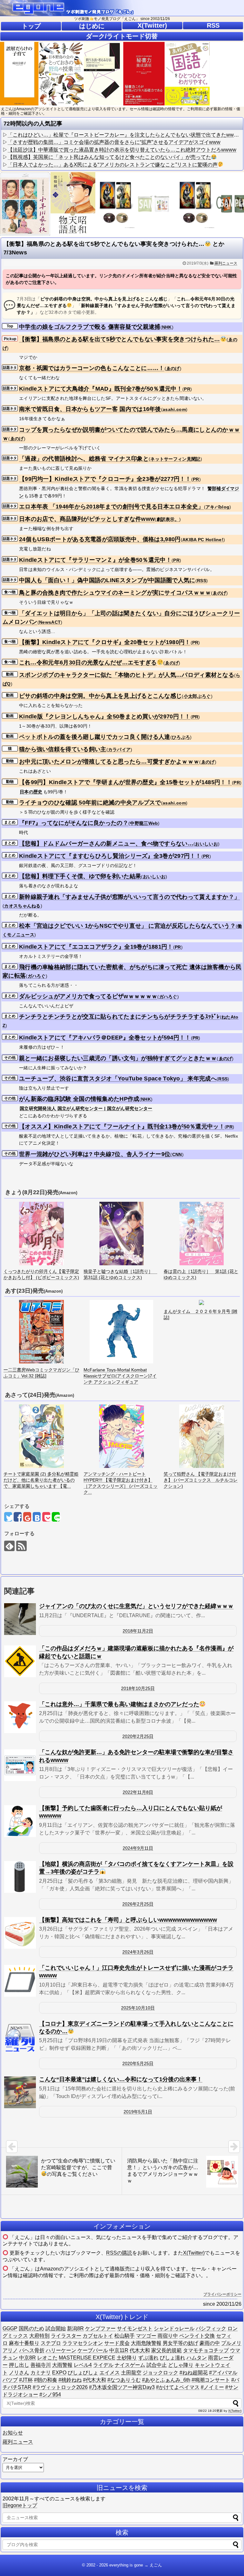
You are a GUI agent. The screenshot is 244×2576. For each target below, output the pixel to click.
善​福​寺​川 (41, 2365)
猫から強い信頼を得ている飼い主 (63, 749)
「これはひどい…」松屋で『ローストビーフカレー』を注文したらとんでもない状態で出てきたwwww (125, 135)
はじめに (92, 26)
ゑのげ (173, 368)
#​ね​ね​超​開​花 (194, 2373)
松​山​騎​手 (125, 2336)
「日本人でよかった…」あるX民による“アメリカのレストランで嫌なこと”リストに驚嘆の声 (113, 165)
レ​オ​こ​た (47, 2358)
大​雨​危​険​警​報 (146, 2343)
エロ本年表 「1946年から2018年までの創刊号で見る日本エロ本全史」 (112, 507)
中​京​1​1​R (119, 2350)
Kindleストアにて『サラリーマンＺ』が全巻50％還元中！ (95, 560)
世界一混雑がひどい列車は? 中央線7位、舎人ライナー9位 (95, 1154)
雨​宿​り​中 (168, 2336)
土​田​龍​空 (131, 2373)
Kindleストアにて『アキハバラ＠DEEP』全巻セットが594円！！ (105, 1038)
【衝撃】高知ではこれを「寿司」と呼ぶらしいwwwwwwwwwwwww (128, 1920)
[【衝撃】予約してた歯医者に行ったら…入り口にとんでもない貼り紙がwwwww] (20, 1821)
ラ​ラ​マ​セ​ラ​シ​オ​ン (83, 2343)
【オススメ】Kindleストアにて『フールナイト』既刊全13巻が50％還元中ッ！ (122, 1127)
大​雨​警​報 (62, 2365)
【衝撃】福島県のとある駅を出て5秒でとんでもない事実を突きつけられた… (120, 339)
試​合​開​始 (56, 2328)
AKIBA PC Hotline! (203, 540)
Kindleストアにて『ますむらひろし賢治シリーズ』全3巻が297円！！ (110, 856)
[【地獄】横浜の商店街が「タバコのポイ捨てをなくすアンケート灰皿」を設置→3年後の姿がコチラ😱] (20, 1877)
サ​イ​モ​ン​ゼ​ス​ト (135, 2328)
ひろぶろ (181, 737)
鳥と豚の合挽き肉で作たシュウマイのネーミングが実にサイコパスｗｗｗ (115, 593)
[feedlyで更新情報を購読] (9, 1546)
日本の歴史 (31, 792)
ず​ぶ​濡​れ (148, 2358)
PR (187, 389)
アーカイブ (15, 2459)
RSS (213, 25)
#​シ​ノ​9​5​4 (50, 2394)
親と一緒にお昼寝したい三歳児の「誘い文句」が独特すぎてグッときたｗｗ (118, 1058)
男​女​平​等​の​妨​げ (180, 2343)
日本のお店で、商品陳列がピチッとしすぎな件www (87, 519)
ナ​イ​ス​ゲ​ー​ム (130, 2365)
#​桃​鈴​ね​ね (70, 2380)
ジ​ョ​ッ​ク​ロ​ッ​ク (160, 2373)
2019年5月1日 (138, 2112)
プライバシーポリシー (222, 2294)
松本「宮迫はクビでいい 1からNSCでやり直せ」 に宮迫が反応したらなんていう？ (127, 926)
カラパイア (119, 750)
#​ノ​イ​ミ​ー (212, 2387)
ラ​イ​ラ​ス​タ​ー (66, 2336)
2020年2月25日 (138, 1736)
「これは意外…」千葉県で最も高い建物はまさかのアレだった (119, 1704)
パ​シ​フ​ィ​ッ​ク (211, 2328)
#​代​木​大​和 (95, 2380)
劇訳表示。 (168, 519)
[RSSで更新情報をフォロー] (21, 1546)
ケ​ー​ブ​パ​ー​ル (93, 2350)
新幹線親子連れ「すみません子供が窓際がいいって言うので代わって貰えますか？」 (129, 897)
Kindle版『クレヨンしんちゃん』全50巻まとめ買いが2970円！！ (105, 716)
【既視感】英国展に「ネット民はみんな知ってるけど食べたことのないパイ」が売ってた (109, 157)
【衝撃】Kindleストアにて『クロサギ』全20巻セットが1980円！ (105, 642)
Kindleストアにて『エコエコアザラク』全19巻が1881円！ (96, 947)
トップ (31, 26)
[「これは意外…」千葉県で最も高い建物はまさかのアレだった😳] (20, 1717)
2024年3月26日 (138, 1952)
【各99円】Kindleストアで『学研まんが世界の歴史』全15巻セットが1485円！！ (125, 782)
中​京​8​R (27, 2358)
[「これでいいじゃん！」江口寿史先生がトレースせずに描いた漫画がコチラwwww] (20, 1981)
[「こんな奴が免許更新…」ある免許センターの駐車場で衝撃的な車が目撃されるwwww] (20, 1765)
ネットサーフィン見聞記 (175, 459)
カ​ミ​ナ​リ (41, 2373)
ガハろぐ (37, 976)
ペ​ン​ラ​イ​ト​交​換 (197, 2336)
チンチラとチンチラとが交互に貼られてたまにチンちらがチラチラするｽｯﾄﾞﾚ (119, 1017)
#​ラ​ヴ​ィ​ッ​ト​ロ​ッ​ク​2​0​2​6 (60, 2387)
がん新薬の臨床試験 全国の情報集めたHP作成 (79, 1099)
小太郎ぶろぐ (197, 696)
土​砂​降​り (127, 2358)
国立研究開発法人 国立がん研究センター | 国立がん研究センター (86, 1108)
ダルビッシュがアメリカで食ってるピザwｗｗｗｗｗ (88, 996)
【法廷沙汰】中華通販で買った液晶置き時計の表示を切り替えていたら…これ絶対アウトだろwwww (122, 150)
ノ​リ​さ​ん (19, 2373)
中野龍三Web (144, 823)
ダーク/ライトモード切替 (122, 36)
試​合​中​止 (157, 2365)
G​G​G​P (10, 2328)
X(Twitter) (152, 25)
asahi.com (174, 409)
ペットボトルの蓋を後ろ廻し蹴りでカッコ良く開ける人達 (95, 737)
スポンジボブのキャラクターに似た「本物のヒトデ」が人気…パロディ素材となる (127, 675)
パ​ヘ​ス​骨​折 (32, 2350)
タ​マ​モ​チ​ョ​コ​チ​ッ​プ (206, 2350)
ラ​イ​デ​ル (103, 2365)
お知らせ (13, 2433)
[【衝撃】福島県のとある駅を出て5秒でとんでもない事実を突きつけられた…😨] (37, 1517)
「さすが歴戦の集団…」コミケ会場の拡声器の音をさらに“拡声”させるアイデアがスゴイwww (114, 142)
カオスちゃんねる (22, 906)
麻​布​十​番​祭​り (24, 2343)
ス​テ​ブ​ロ (51, 2343)
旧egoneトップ (20, 2505)
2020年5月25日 (138, 2063)
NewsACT (50, 622)
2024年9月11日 (138, 1848)
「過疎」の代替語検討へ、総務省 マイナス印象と (84, 459)
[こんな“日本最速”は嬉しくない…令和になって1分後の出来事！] (20, 2092)
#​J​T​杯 (26, 2380)
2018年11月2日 (138, 1631)
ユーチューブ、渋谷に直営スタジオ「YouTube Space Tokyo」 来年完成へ (118, 1079)
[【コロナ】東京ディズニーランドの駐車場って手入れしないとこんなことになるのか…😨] (20, 2037)
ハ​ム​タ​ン (197, 2358)
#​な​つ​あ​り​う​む (124, 2380)
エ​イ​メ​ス (110, 2373)
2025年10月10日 (138, 2008)
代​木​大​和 (140, 2350)
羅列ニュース (226, 263)
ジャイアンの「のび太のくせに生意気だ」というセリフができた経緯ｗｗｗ (136, 1606)
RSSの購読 (119, 2253)
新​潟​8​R (75, 2328)
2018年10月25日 (138, 1688)
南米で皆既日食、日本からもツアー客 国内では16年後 (90, 409)
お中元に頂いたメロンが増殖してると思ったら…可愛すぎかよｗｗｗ (109, 762)
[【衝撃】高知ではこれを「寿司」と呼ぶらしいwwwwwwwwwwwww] (20, 1933)
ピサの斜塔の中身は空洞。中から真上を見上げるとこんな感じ (100, 696)
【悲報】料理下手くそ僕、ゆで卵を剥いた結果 (80, 876)
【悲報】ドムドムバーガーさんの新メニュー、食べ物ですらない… (106, 844)
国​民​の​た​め (31, 2328)
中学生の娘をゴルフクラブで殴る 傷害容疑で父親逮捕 (90, 327)
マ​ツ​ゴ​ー (146, 2336)
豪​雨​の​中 (210, 2343)
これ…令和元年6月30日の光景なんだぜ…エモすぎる (88, 662)
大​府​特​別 (39, 2336)
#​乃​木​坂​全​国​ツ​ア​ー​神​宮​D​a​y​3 (122, 2387)
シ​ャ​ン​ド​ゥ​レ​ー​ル (174, 2328)
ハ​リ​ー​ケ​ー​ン (61, 2350)
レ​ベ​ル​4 (83, 2365)
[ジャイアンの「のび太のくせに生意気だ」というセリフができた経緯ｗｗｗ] (20, 1619)
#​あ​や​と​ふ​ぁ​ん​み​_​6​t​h (166, 2380)
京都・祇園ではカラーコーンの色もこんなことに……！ (92, 368)
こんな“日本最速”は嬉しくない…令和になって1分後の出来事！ (121, 2079)
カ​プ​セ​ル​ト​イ (98, 2336)
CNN (177, 1154)
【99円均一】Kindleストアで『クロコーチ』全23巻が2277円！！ (105, 479)
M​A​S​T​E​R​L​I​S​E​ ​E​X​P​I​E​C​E (87, 2358)
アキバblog (217, 507)
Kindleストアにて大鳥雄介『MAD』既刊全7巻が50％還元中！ (101, 389)
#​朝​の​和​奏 (46, 2380)
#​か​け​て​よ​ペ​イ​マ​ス (178, 2387)
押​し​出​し (19, 2365)
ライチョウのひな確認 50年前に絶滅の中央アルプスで (90, 803)
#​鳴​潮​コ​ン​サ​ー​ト (211, 2380)
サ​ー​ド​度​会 (117, 2343)
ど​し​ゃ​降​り (181, 2365)
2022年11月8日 (138, 1792)
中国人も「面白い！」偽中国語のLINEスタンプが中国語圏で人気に (107, 580)
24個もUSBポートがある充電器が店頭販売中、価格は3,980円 (100, 539)
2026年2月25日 (138, 1904)
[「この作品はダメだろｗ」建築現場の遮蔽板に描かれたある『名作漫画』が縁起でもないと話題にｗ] (20, 1661)
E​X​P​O (59, 2373)
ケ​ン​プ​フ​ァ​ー (100, 2328)
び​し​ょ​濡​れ (173, 2358)
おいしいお (207, 844)
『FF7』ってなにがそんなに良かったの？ (74, 823)
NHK (167, 327)
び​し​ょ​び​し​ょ (83, 2373)
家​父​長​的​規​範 (166, 2350)
